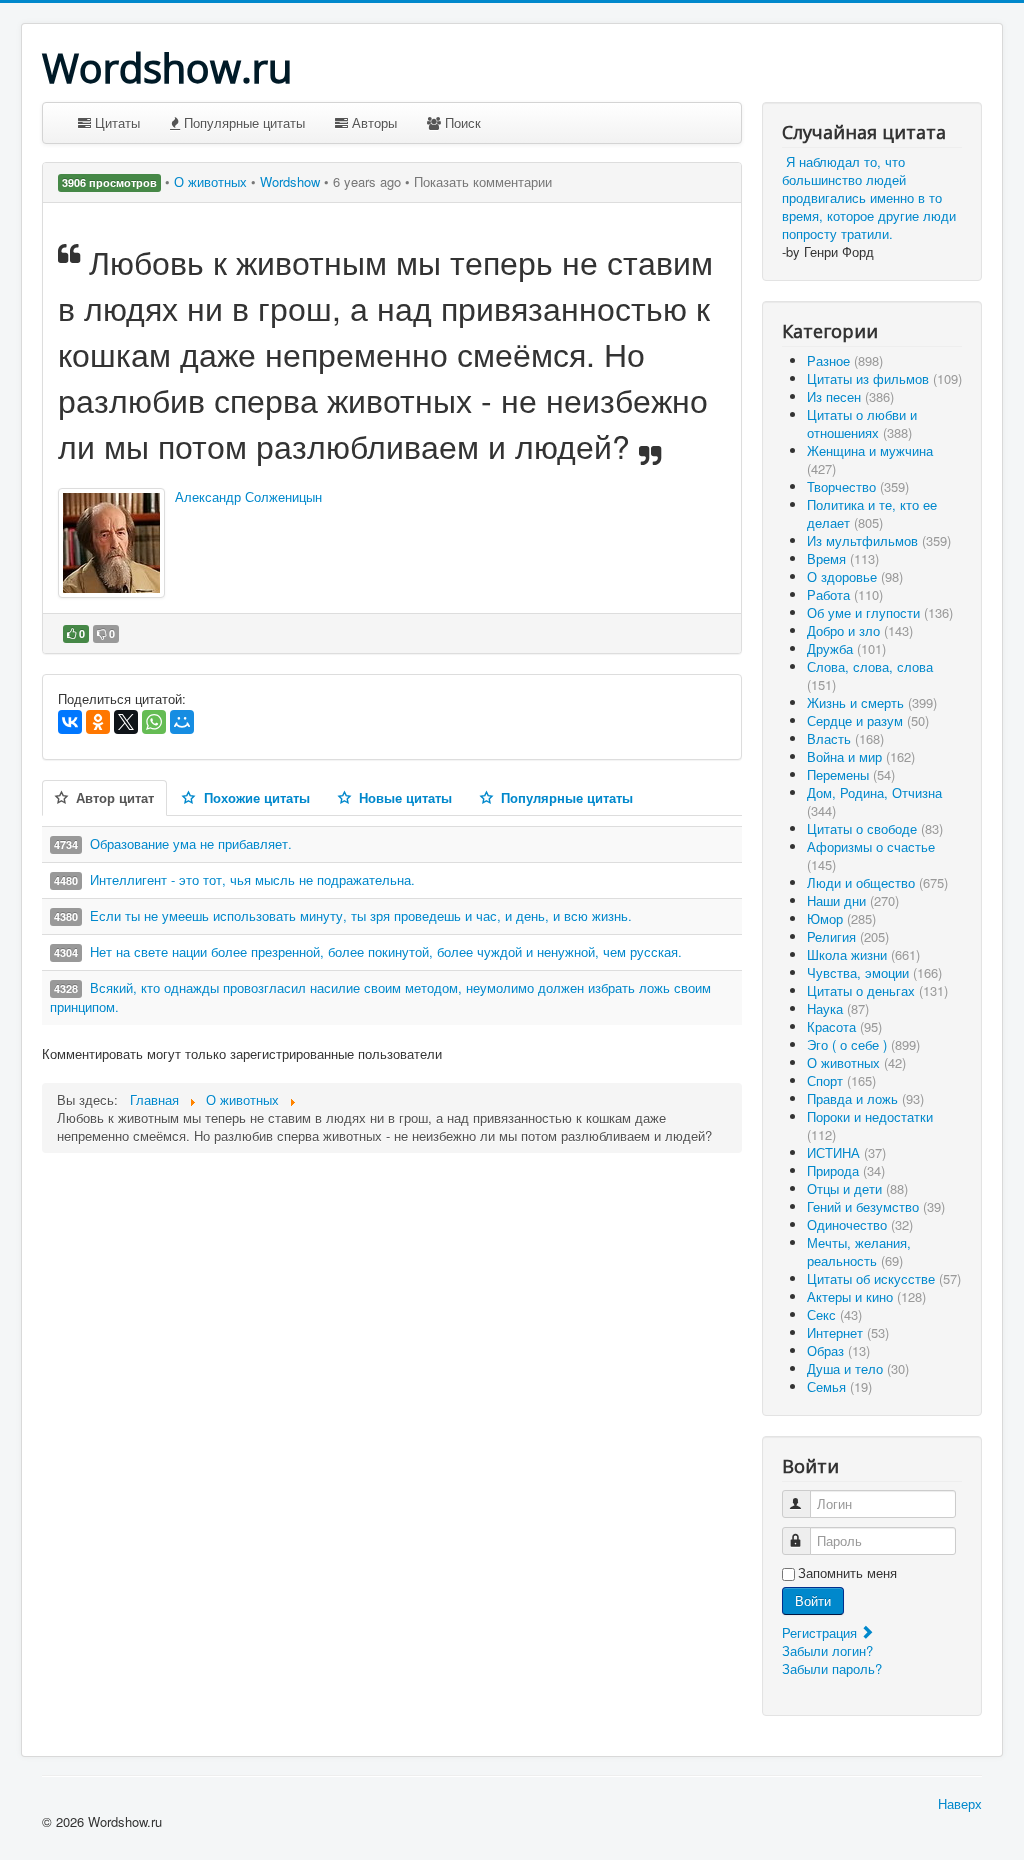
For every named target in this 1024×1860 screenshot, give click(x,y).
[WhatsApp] (154, 722)
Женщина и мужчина (870, 459)
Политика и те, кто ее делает (872, 513)
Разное (845, 360)
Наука (838, 1008)
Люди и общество (877, 882)
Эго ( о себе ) (863, 1044)
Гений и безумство (876, 1206)
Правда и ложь (865, 1098)
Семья (839, 1386)
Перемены (851, 774)
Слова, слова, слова (870, 675)
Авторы (372, 122)
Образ (838, 1350)
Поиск (461, 122)
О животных (212, 181)
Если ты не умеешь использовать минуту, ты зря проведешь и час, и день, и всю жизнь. (361, 915)
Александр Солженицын (248, 496)
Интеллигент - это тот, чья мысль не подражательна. (252, 879)
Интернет (848, 1332)
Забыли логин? (827, 1650)
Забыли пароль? (832, 1668)
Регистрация (821, 1632)
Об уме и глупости (880, 612)
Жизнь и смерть (872, 702)
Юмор (841, 918)
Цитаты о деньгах (877, 990)
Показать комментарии (483, 181)
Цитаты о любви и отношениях (862, 423)
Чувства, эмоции (874, 972)
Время (843, 558)
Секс (834, 1314)
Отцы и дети (857, 1188)
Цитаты (115, 122)
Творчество (858, 486)
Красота (844, 1026)
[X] (126, 722)
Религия (848, 936)
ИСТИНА (846, 1152)
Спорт (841, 1080)
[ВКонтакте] (70, 722)
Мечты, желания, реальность (859, 1251)
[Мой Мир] (182, 722)
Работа (845, 594)
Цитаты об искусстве (884, 1278)
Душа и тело (858, 1368)
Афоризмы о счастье (871, 855)
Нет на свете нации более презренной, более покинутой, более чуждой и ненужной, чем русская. (386, 951)
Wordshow (290, 181)
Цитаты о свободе (875, 828)
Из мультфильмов (879, 540)
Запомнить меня (847, 1573)
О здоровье (855, 576)
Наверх (960, 1803)
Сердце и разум (868, 720)
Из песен (850, 396)
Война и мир (861, 756)
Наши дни (853, 900)
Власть (845, 738)
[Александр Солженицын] (111, 543)
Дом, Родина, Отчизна (874, 801)
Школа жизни (863, 954)
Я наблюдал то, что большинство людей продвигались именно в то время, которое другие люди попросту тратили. (869, 197)
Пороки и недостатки (870, 1125)
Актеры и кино (866, 1296)
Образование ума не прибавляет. (191, 843)
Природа (846, 1170)
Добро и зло (860, 630)
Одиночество (860, 1224)
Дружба (846, 648)
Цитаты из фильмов (884, 378)
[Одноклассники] (98, 722)
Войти (813, 1600)
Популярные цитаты (242, 122)
